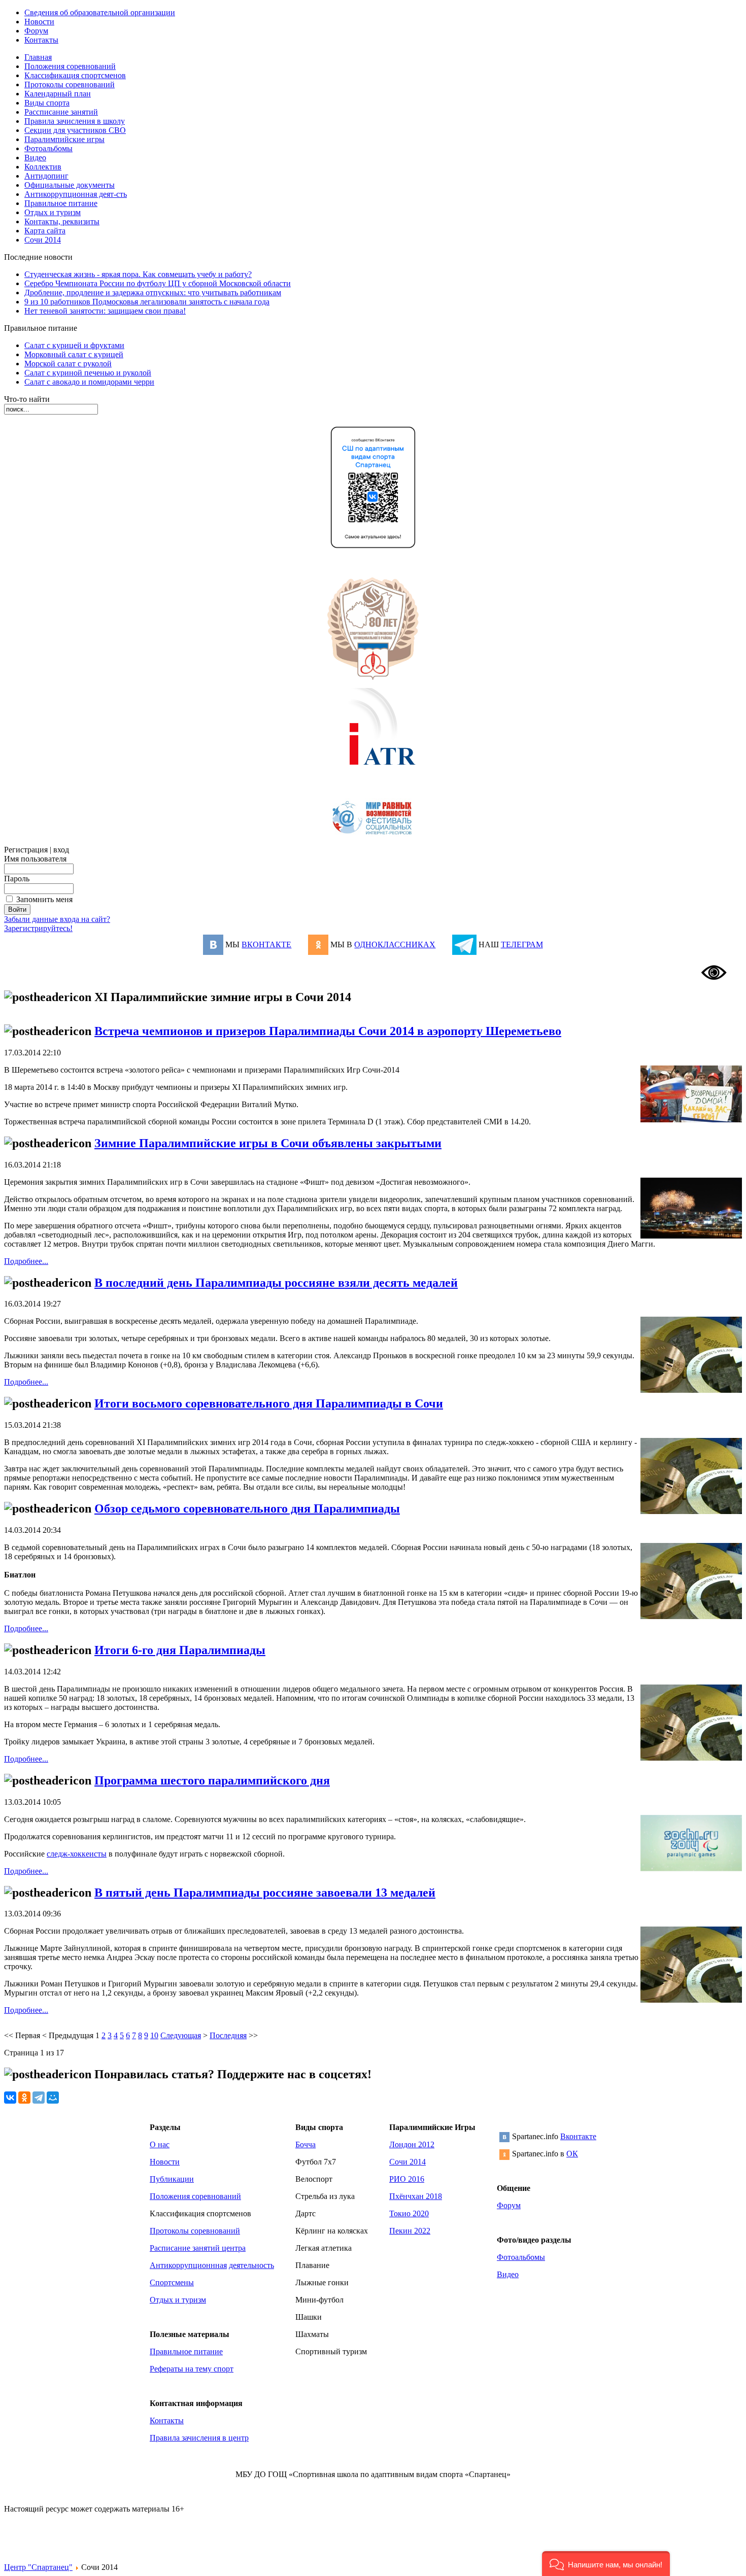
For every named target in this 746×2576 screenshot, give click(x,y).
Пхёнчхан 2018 (416, 2196)
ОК (572, 2154)
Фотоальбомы (521, 2257)
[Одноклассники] (24, 2098)
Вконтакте (578, 2136)
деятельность (251, 2265)
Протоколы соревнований (195, 2231)
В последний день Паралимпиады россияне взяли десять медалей (276, 1283)
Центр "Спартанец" (38, 2567)
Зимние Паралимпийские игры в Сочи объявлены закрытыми (268, 1143)
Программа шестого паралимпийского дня (212, 1780)
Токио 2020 (409, 2213)
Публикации (172, 2179)
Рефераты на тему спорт (192, 2369)
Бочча (306, 2144)
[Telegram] (39, 2098)
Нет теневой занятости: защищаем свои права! (105, 311)
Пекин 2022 (410, 2231)
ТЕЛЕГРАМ (522, 944)
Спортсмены (172, 2282)
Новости (165, 2162)
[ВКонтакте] (10, 2098)
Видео (508, 2274)
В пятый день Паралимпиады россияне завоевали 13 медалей (265, 1893)
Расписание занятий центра (198, 2248)
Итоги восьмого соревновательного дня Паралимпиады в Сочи (269, 1403)
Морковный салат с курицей (74, 354)
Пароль (17, 879)
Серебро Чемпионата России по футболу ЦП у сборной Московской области (158, 283)
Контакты (167, 2420)
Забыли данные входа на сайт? (57, 919)
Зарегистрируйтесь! (38, 928)
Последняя (228, 2035)
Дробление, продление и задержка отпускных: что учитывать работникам (153, 293)
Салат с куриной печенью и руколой (88, 373)
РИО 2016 (407, 2179)
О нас (160, 2144)
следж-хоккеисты (77, 1854)
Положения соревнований (195, 2196)
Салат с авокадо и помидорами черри (89, 382)
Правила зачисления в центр (199, 2438)
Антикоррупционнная (188, 2265)
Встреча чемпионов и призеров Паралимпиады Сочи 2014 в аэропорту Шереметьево (328, 1031)
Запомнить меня (44, 899)
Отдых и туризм (178, 2300)
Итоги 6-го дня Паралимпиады (180, 1650)
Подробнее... (26, 1261)
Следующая (181, 2035)
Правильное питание (186, 2351)
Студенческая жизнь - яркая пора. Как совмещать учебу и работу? (138, 274)
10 (154, 2035)
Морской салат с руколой (68, 364)
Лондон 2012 (412, 2144)
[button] (606, 2564)
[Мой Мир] (53, 2098)
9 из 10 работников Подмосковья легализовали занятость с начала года (147, 302)
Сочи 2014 (408, 2162)
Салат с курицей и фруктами (74, 345)
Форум (509, 2205)
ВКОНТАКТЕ (266, 944)
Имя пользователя (35, 859)
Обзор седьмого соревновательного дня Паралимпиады (247, 1508)
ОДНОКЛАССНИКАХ (395, 944)
